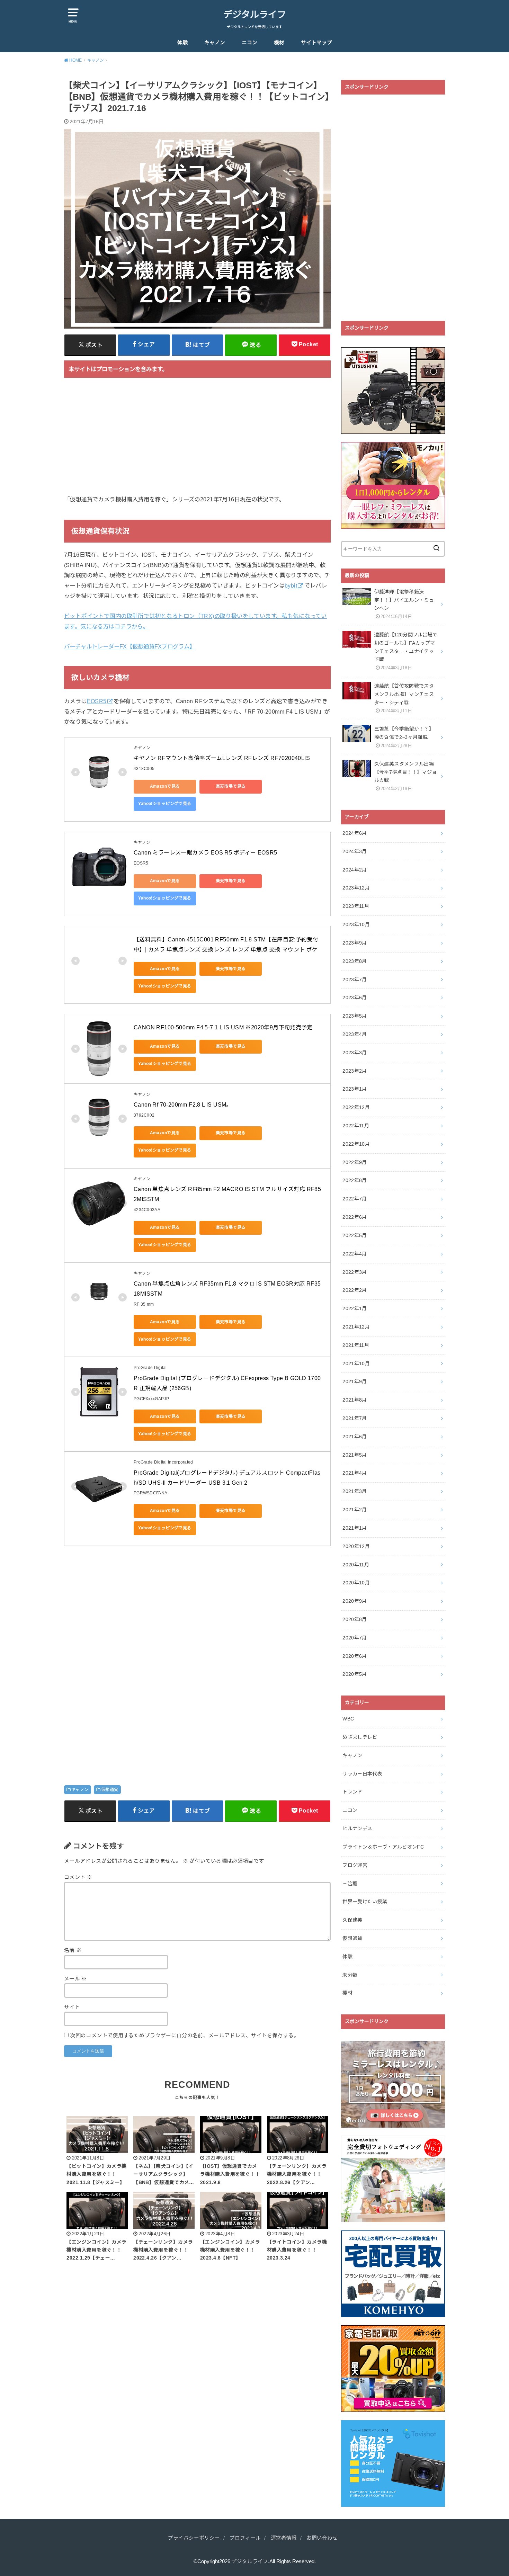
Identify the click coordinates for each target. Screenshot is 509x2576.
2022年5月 (355, 1235)
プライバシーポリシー (194, 2538)
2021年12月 (356, 1327)
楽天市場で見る (231, 786)
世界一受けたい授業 (365, 1902)
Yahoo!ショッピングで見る (165, 804)
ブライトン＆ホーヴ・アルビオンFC (383, 1847)
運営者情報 (284, 2538)
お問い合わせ (322, 2538)
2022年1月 (355, 1308)
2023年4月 (355, 1034)
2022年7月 (355, 1199)
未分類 (350, 1975)
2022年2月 (355, 1290)
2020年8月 (355, 1619)
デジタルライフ (255, 15)
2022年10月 (356, 1144)
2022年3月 (355, 1272)
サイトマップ (316, 43)
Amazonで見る (165, 786)
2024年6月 (355, 833)
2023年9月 (355, 943)
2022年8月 (355, 1180)
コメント (78, 1877)
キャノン (215, 43)
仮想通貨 (110, 1790)
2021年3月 (355, 1491)
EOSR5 (97, 701)
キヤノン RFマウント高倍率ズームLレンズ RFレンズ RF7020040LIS (222, 758)
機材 (279, 43)
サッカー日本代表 (362, 1774)
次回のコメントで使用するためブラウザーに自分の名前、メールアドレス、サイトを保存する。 (184, 2036)
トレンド (352, 1792)
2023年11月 (356, 906)
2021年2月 (355, 1510)
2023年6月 (355, 998)
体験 (182, 43)
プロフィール (245, 2538)
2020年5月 (355, 1674)
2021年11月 (356, 1345)
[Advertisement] (197, 440)
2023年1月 (355, 1089)
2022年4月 (355, 1254)
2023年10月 (356, 924)
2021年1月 (355, 1528)
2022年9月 (355, 1162)
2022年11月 (356, 1126)
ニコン (249, 43)
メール (75, 1979)
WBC (348, 1719)
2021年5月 (355, 1455)
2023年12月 (356, 888)
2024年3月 (355, 851)
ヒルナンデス (357, 1828)
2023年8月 (355, 961)
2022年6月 (355, 1217)
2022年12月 (356, 1107)
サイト (72, 2007)
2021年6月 (355, 1437)
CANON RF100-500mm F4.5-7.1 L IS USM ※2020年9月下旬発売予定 (223, 1027)
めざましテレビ (360, 1737)
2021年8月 (355, 1400)
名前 (73, 1950)
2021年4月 (355, 1473)
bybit (291, 585)
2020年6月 (355, 1656)
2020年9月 (355, 1601)
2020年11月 (356, 1565)
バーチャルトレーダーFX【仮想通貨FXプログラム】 (130, 646)
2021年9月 (355, 1381)
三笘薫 (350, 1884)
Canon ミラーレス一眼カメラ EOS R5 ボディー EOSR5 (206, 853)
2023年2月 (355, 1071)
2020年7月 (355, 1638)
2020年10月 (356, 1583)
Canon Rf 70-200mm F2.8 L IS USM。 (183, 1105)
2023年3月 (355, 1053)
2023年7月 (355, 980)
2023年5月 (355, 1016)
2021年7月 (355, 1418)
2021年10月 (356, 1363)
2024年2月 (355, 870)
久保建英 (352, 1920)
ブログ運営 (355, 1865)
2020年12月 (356, 1546)
